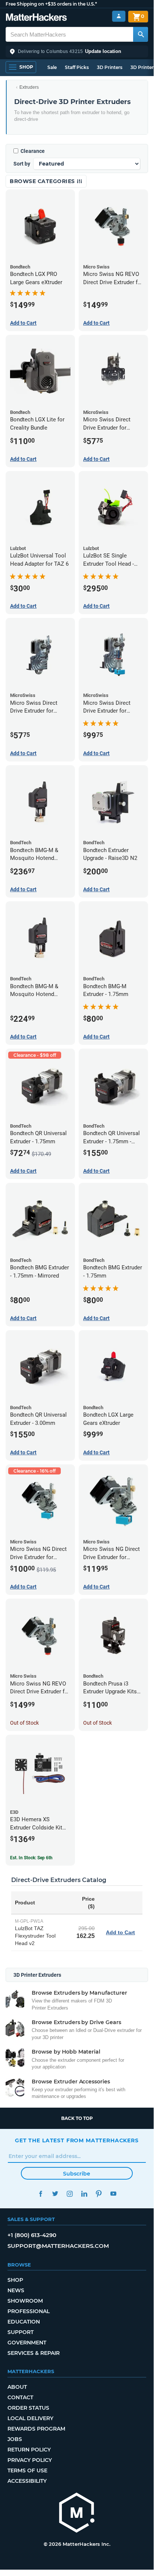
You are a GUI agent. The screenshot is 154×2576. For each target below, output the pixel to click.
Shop (15, 2280)
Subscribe (77, 2174)
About (17, 2387)
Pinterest (99, 2194)
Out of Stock (24, 1723)
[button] (77, 51)
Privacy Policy (30, 2460)
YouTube (113, 2194)
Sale (52, 67)
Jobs (15, 2439)
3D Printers (110, 67)
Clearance (33, 151)
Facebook (40, 2194)
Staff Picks (77, 67)
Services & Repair (34, 2353)
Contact (20, 2397)
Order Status (28, 2408)
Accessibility (27, 2481)
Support (21, 2332)
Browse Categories (43, 181)
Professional (29, 2311)
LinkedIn (84, 2194)
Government (27, 2343)
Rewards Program (36, 2429)
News (16, 2290)
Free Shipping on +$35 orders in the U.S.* (51, 4)
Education (24, 2322)
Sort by (22, 164)
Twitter (55, 2194)
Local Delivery (30, 2418)
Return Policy (29, 2450)
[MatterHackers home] (36, 18)
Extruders (29, 87)
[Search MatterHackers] (141, 34)
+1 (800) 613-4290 (32, 2235)
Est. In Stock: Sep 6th (31, 1858)
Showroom (25, 2301)
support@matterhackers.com (58, 2246)
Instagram (70, 2194)
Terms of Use (27, 2470)
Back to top (77, 2118)
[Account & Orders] (119, 16)
